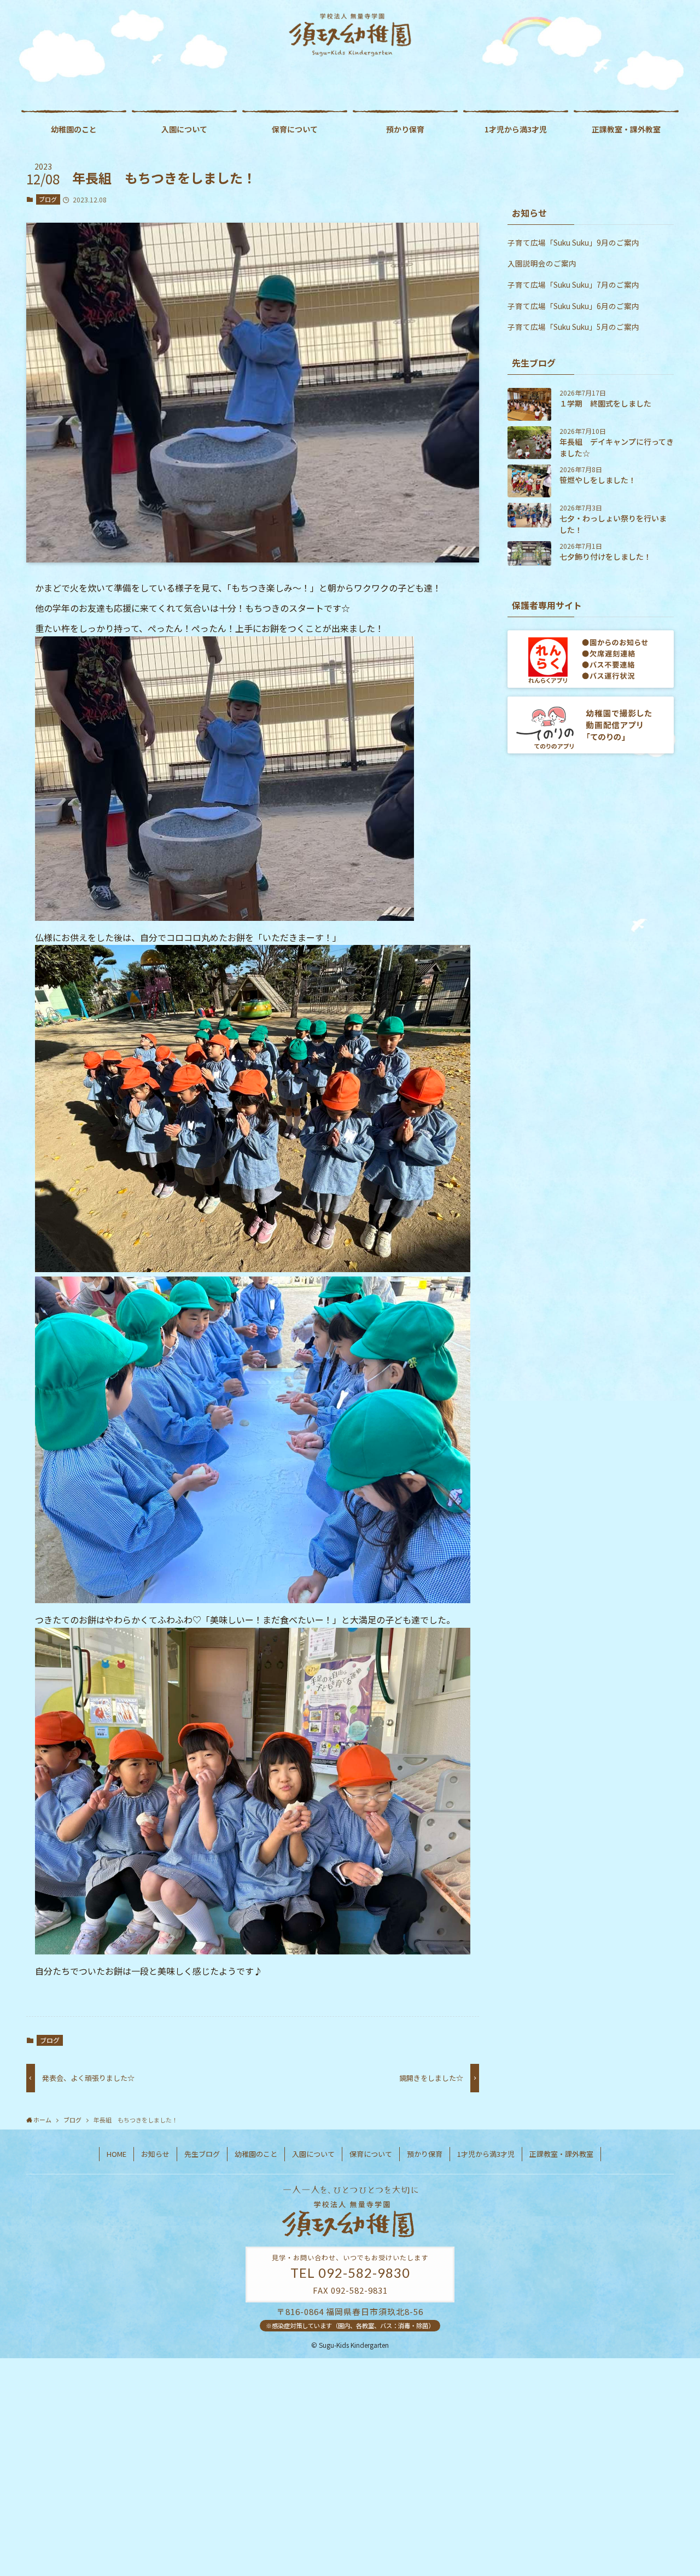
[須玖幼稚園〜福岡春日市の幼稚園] (350, 35)
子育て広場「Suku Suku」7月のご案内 (573, 285)
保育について (371, 2154)
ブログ (48, 199)
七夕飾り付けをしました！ (605, 556)
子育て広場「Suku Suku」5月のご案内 (573, 327)
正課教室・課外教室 (561, 2154)
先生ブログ (202, 2154)
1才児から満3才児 (486, 2154)
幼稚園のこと (256, 2154)
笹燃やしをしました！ (598, 480)
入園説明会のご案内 (542, 263)
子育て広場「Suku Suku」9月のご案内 (573, 242)
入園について (313, 2154)
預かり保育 (425, 2154)
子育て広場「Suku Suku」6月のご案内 (573, 306)
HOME (116, 2154)
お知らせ (155, 2154)
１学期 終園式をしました (605, 403)
